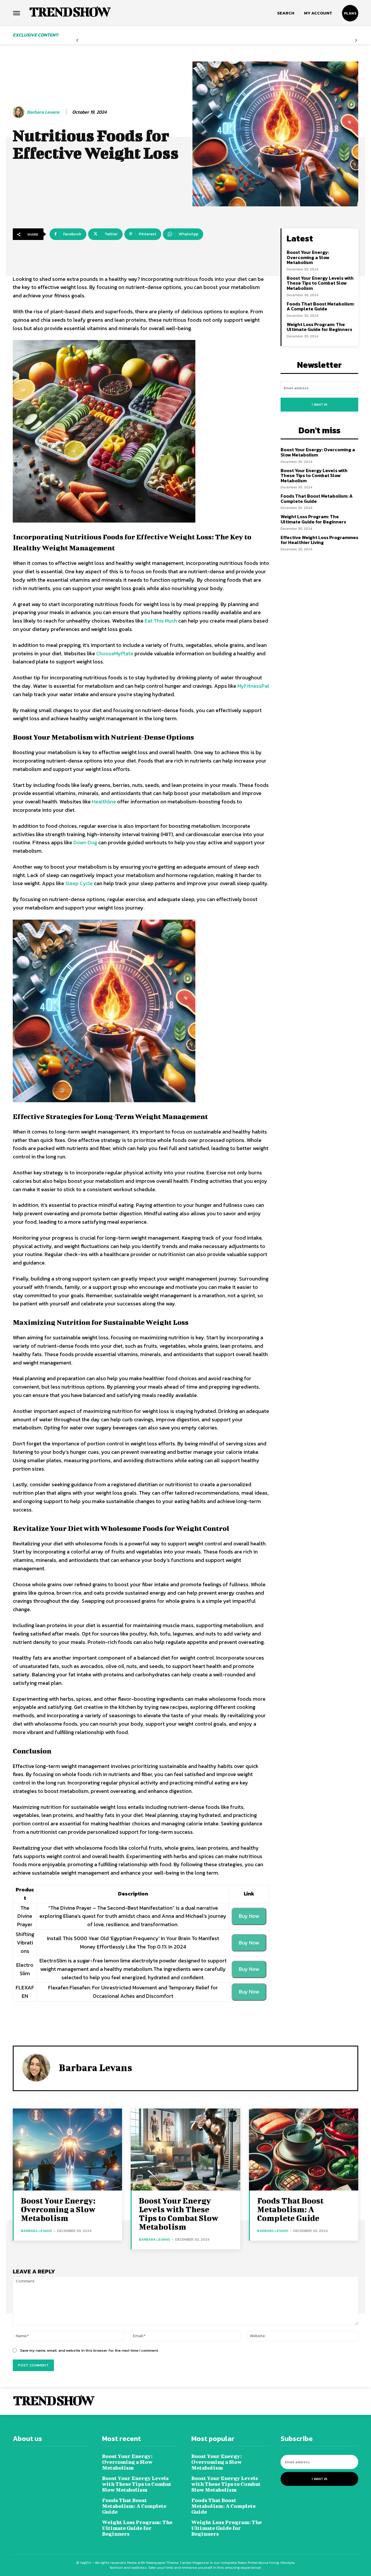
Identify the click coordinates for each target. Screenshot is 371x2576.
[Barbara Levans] (19, 112)
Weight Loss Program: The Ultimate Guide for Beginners (319, 327)
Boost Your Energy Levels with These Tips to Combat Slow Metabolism (320, 283)
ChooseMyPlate (115, 653)
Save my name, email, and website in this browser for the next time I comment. (89, 2350)
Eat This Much (161, 621)
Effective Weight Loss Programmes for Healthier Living (319, 540)
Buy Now (249, 1916)
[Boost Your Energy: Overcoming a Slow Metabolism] (67, 2150)
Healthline (104, 802)
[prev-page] (77, 40)
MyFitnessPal (253, 686)
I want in (320, 405)
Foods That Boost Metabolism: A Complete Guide (321, 306)
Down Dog (85, 842)
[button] (286, 13)
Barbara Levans (43, 112)
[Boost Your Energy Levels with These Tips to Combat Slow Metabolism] (185, 2150)
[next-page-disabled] (356, 40)
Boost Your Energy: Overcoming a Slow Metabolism (308, 257)
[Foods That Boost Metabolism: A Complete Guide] (304, 2150)
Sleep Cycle (79, 883)
